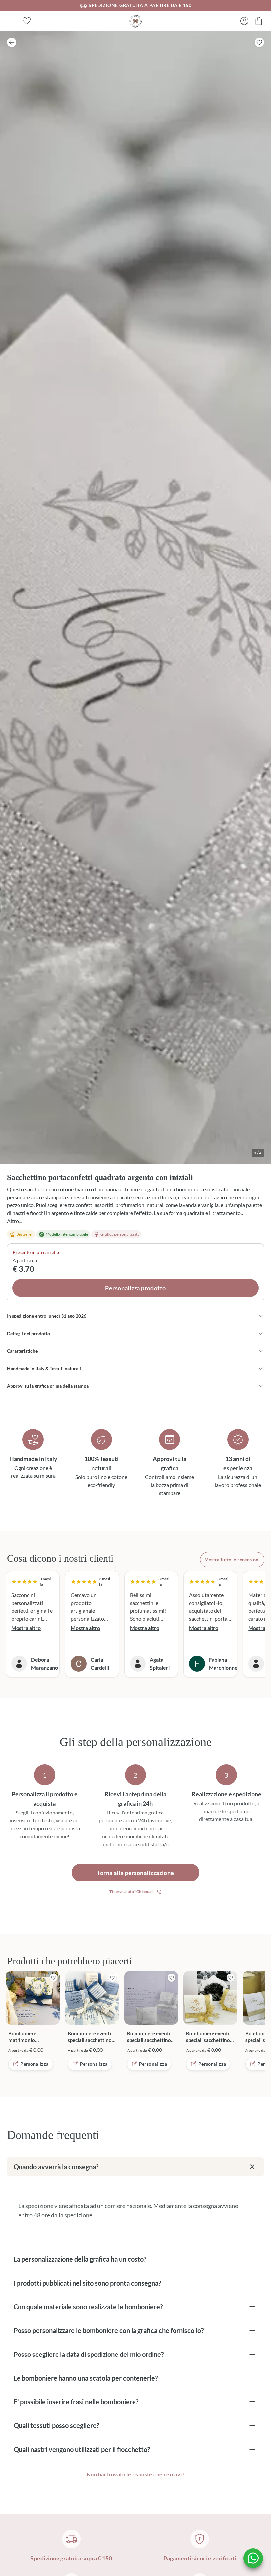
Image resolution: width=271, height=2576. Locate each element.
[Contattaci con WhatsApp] (253, 2558)
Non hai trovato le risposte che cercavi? (135, 2474)
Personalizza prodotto (135, 1288)
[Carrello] (259, 21)
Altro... (14, 1221)
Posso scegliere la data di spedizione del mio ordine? (89, 2354)
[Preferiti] (27, 21)
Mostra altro (26, 1628)
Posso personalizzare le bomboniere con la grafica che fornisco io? (109, 2330)
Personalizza (34, 2064)
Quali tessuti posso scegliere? (56, 2425)
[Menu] (12, 21)
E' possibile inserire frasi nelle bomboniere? (76, 2402)
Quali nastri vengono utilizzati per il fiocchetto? (82, 2449)
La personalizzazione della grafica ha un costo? (80, 2259)
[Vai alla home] (135, 21)
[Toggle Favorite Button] (259, 42)
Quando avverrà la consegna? (56, 2167)
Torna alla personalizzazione (135, 1873)
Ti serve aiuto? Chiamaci (131, 1892)
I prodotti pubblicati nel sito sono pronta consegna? (87, 2283)
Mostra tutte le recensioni (232, 1559)
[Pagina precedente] (12, 42)
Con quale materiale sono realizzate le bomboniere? (88, 2307)
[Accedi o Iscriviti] (244, 21)
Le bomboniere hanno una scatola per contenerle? (86, 2378)
